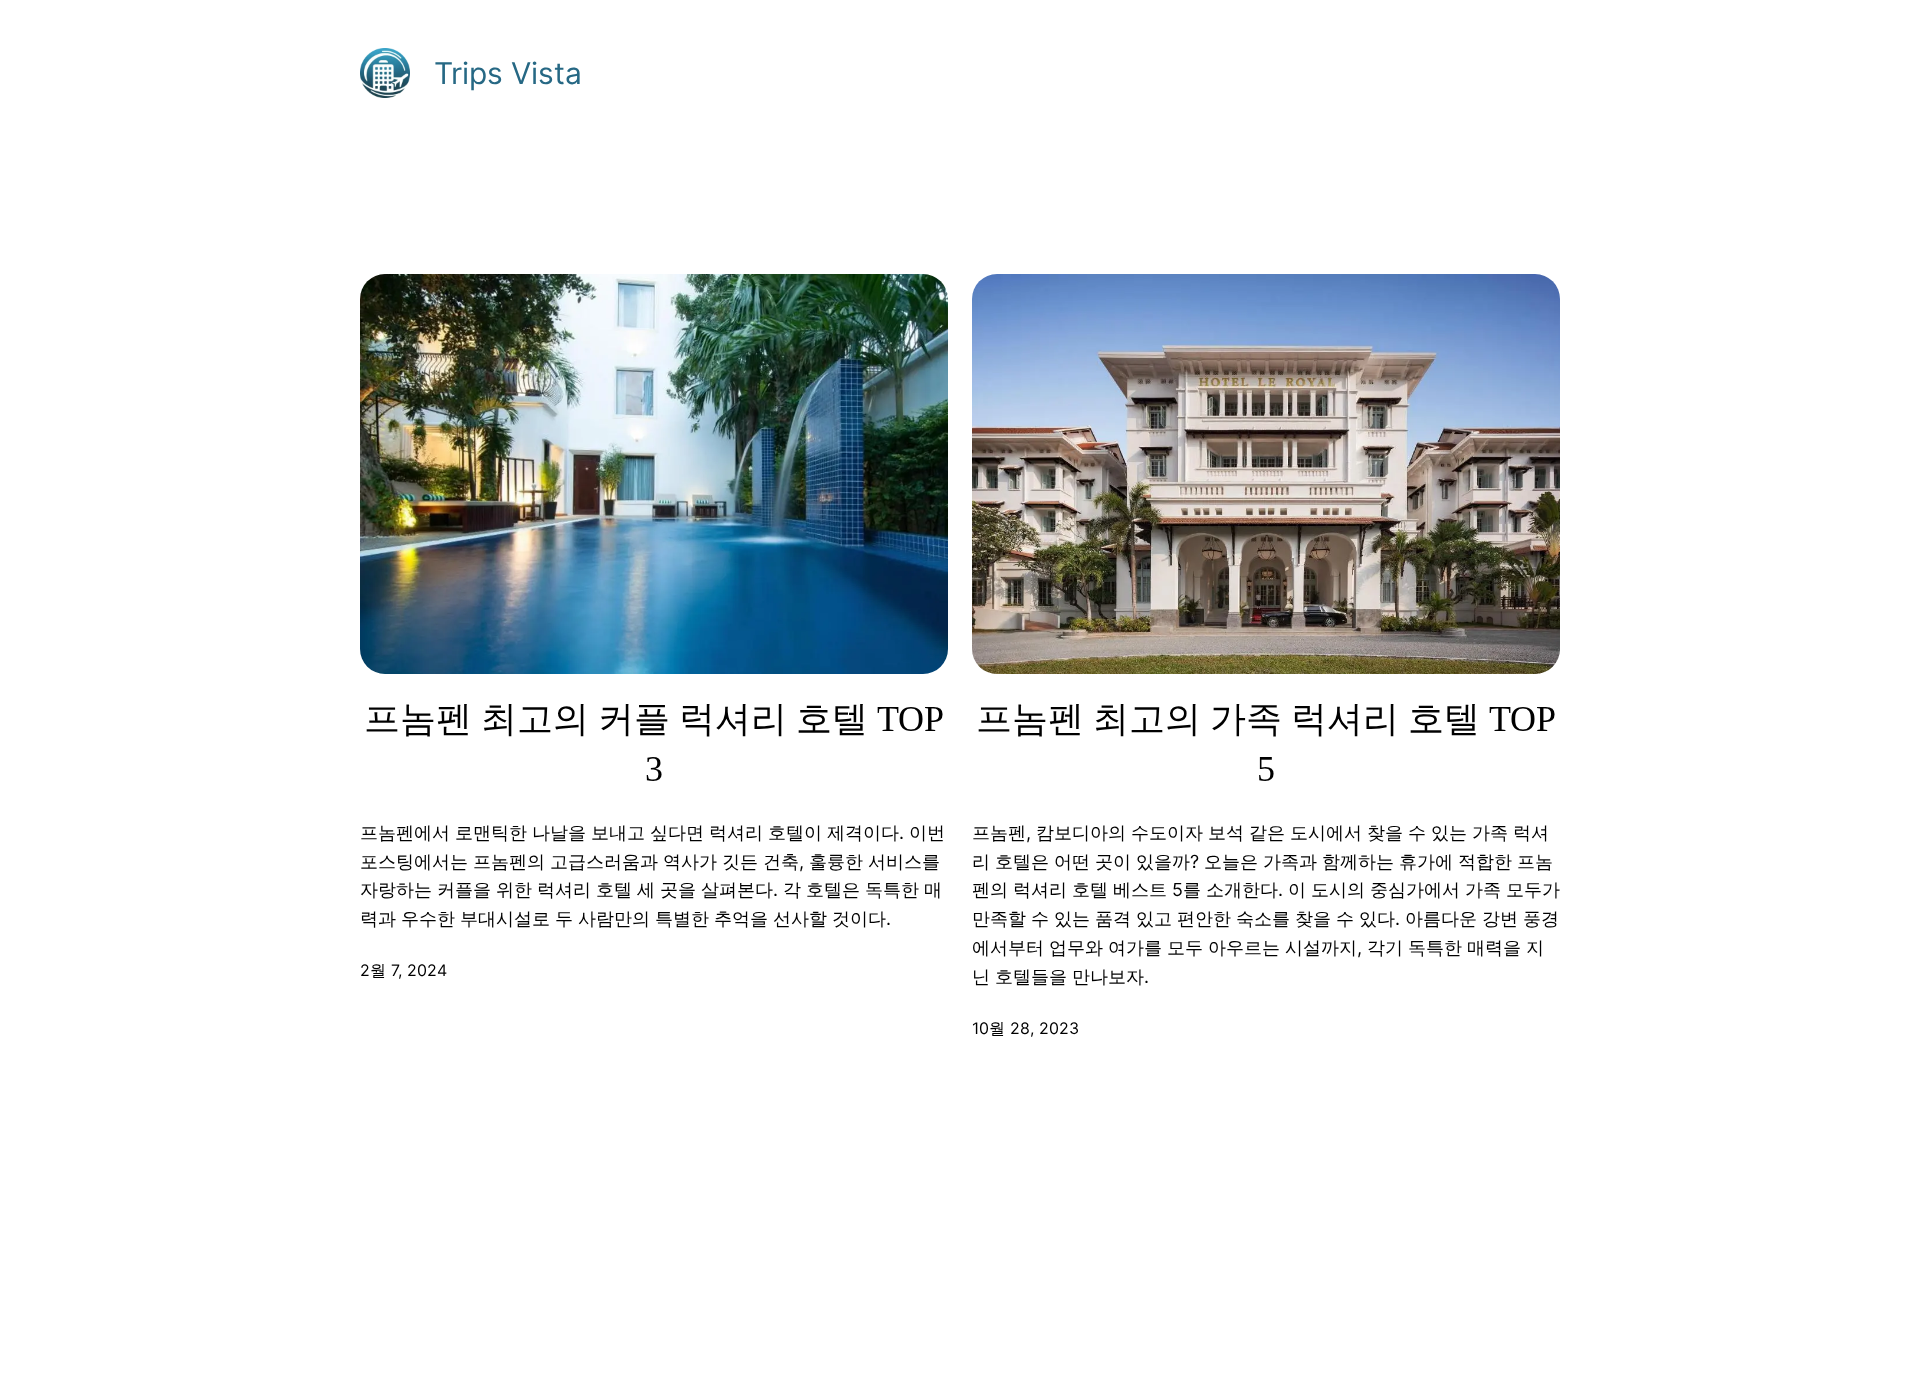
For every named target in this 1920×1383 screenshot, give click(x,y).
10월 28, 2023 (1025, 1028)
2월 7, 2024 (403, 970)
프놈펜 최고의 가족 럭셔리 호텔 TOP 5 (1266, 744)
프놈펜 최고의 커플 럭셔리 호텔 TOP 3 (654, 744)
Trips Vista (508, 73)
